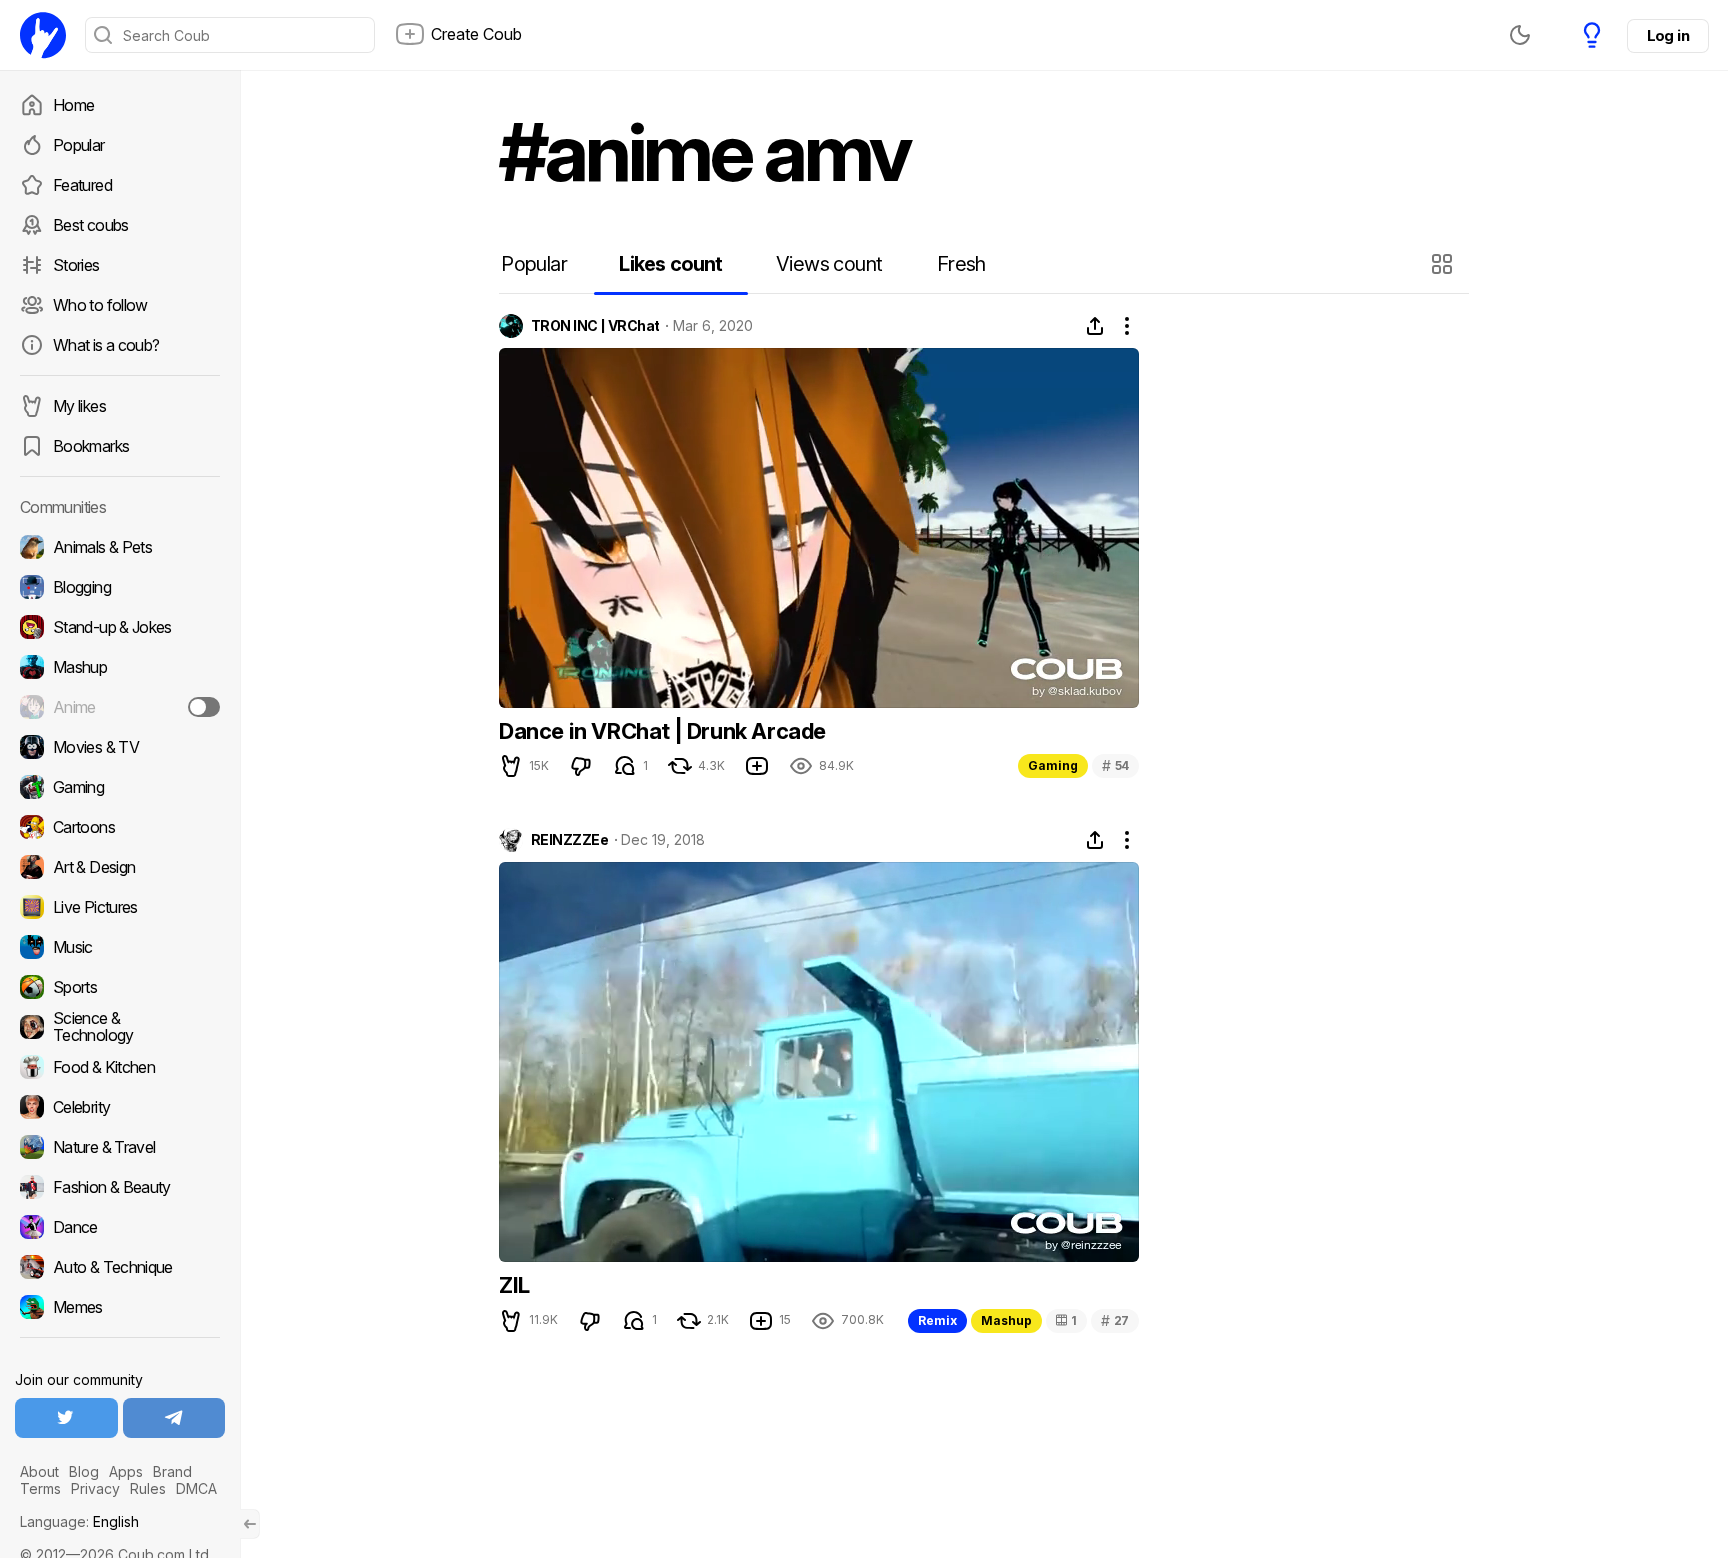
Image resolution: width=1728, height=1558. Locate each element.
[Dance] (120, 1227)
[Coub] (43, 35)
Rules (148, 1488)
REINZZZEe (569, 840)
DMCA (196, 1488)
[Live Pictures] (120, 907)
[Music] (120, 947)
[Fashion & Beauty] (120, 1187)
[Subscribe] (204, 707)
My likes (79, 406)
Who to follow (100, 305)
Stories (76, 265)
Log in (1668, 35)
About (39, 1471)
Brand (172, 1471)
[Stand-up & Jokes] (120, 627)
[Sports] (120, 987)
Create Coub (476, 34)
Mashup (1006, 1320)
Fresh (961, 264)
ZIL (514, 1285)
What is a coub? (106, 345)
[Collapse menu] (250, 1524)
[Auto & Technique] (120, 1267)
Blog (84, 1471)
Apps (126, 1471)
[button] (1444, 264)
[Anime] (120, 707)
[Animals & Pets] (120, 547)
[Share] (1095, 326)
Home (73, 105)
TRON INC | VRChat (595, 326)
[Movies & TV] (120, 747)
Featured (82, 185)
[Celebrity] (120, 1107)
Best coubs (91, 225)
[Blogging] (120, 587)
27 (1115, 1320)
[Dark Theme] (1520, 35)
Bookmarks (91, 446)
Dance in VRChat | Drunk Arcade (662, 731)
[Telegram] (174, 1418)
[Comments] (625, 766)
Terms (40, 1488)
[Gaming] (120, 787)
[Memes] (120, 1307)
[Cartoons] (120, 827)
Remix (937, 1320)
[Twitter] (66, 1418)
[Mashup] (120, 667)
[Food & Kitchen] (120, 1067)
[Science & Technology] (120, 1027)
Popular (79, 145)
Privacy (95, 1488)
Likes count (670, 264)
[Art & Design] (120, 867)
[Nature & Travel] (120, 1147)
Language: (79, 1521)
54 (1115, 765)
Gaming (1053, 765)
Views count (829, 264)
